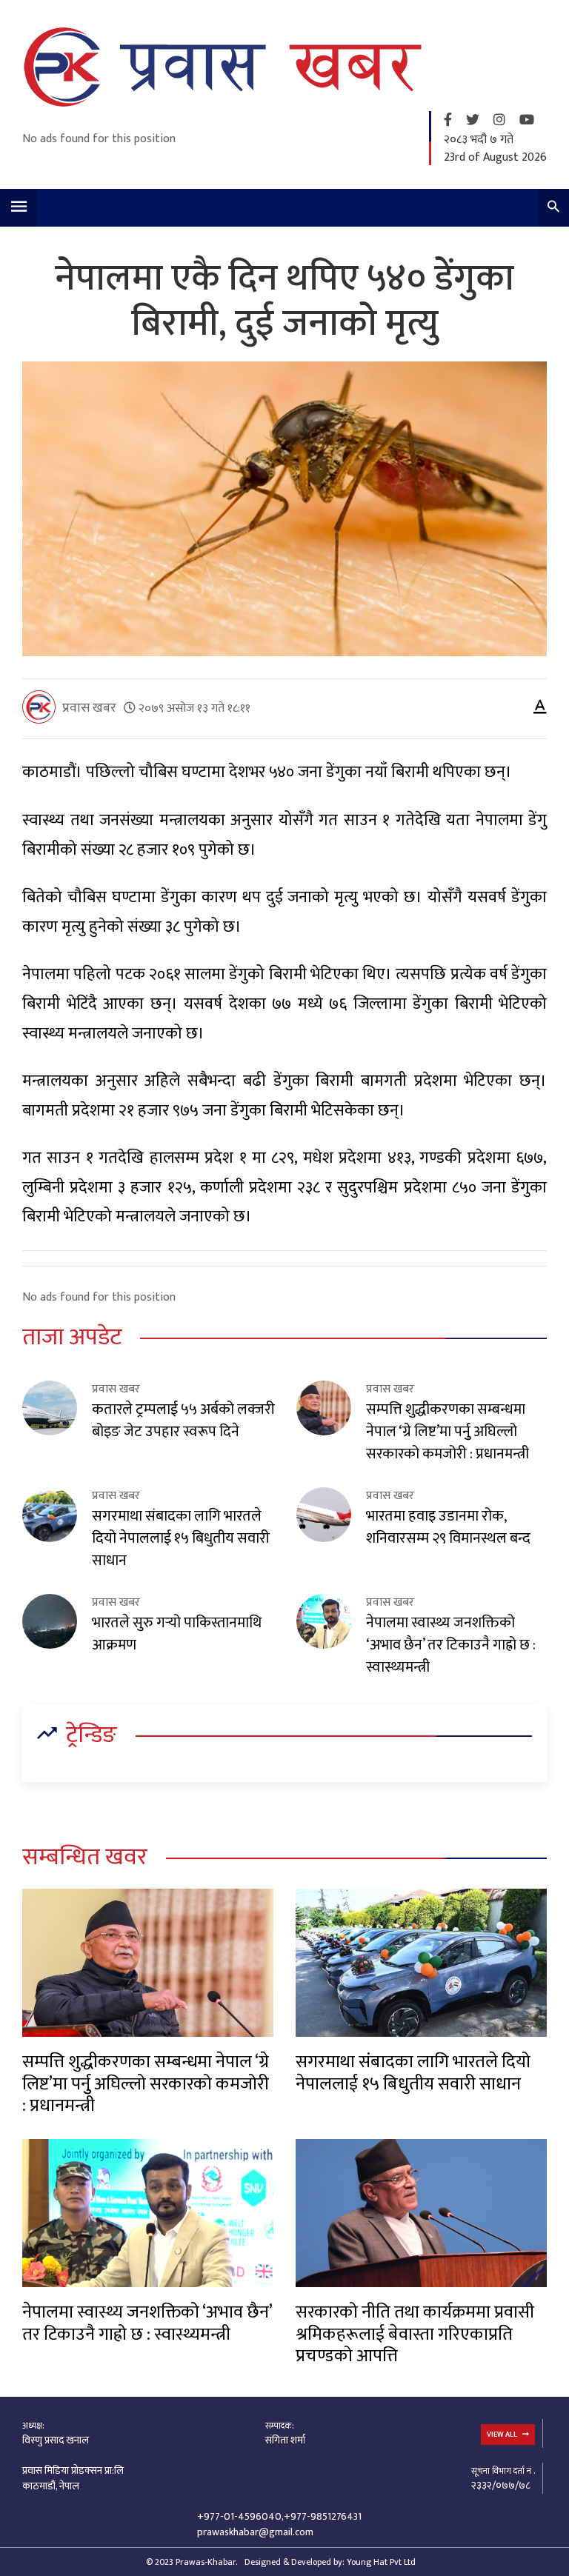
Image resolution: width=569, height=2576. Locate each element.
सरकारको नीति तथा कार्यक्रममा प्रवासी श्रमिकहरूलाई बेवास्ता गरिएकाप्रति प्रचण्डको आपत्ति (415, 2334)
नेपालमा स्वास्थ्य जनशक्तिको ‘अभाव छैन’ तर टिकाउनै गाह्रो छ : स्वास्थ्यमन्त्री (451, 1645)
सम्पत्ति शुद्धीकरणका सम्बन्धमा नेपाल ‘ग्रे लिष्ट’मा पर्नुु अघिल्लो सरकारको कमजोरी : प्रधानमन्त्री (447, 1432)
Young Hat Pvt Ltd (381, 2562)
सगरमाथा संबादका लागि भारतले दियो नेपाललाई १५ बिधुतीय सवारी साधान (181, 1538)
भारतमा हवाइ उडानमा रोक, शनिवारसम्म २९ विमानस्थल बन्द (448, 1527)
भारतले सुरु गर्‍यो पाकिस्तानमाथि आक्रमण (177, 1634)
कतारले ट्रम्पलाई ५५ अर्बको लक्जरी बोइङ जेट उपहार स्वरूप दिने (183, 1421)
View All (503, 2435)
